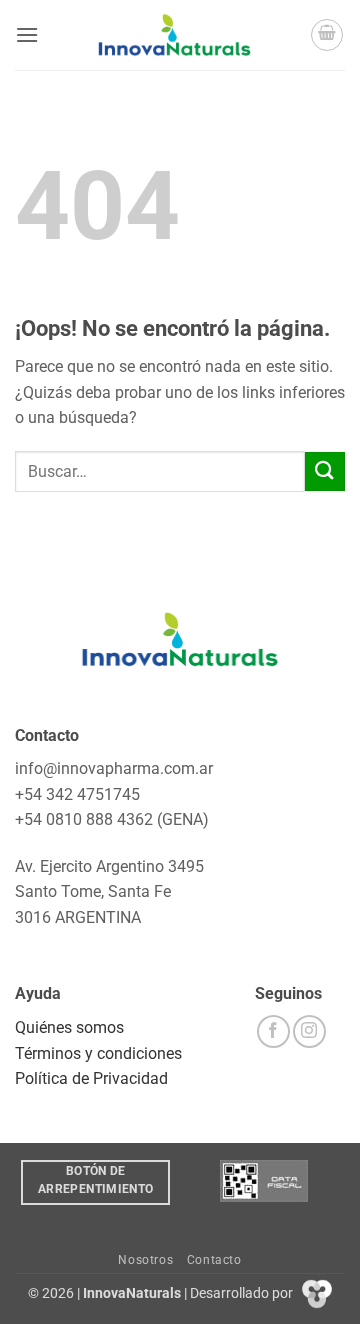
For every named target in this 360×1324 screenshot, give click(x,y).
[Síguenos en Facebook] (273, 1031)
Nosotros (145, 1260)
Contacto (214, 1260)
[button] (27, 34)
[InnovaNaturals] (174, 35)
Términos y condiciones (98, 1053)
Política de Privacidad (91, 1078)
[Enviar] (325, 471)
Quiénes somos (69, 1027)
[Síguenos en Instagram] (309, 1031)
